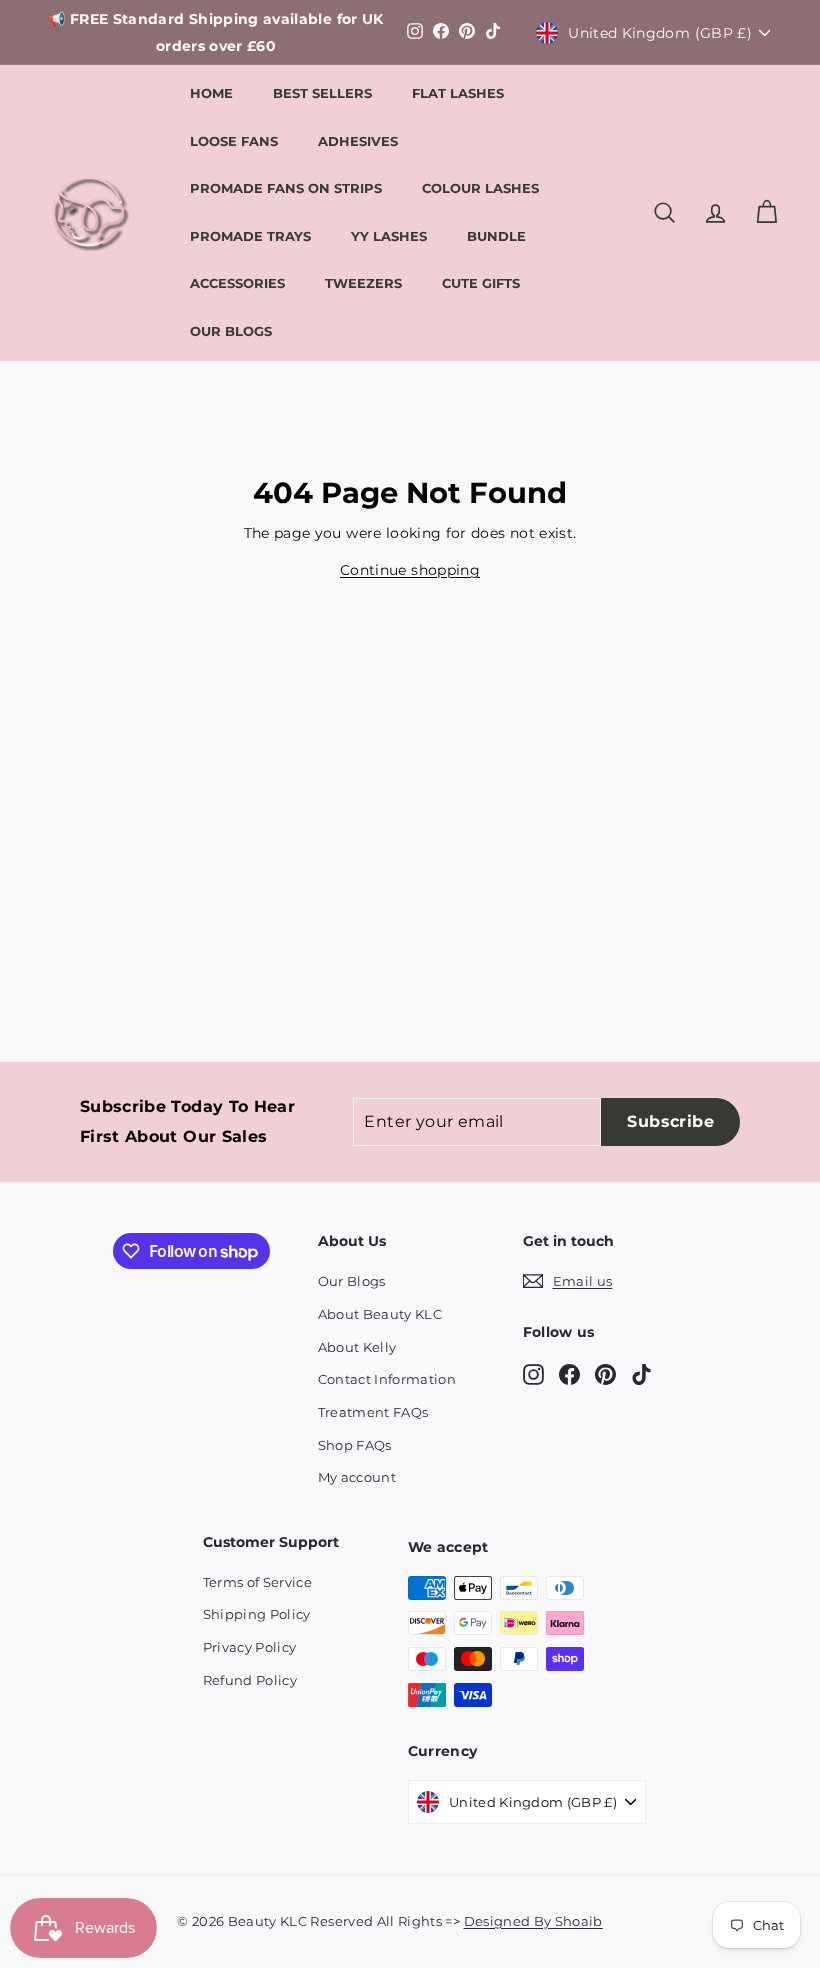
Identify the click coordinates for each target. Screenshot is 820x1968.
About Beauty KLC (380, 1314)
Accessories (237, 283)
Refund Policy (250, 1680)
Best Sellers (322, 93)
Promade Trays (250, 236)
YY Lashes (389, 236)
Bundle (496, 236)
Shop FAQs (355, 1445)
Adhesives (358, 141)
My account (357, 1477)
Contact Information (387, 1379)
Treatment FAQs (373, 1412)
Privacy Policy (250, 1647)
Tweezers (363, 283)
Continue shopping (410, 570)
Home (211, 93)
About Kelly (357, 1347)
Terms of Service (258, 1582)
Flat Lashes (458, 93)
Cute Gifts (481, 283)
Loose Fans (234, 141)
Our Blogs (231, 331)
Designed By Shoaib (533, 1921)
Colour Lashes (480, 188)
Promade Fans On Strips (286, 188)
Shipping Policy (257, 1614)
